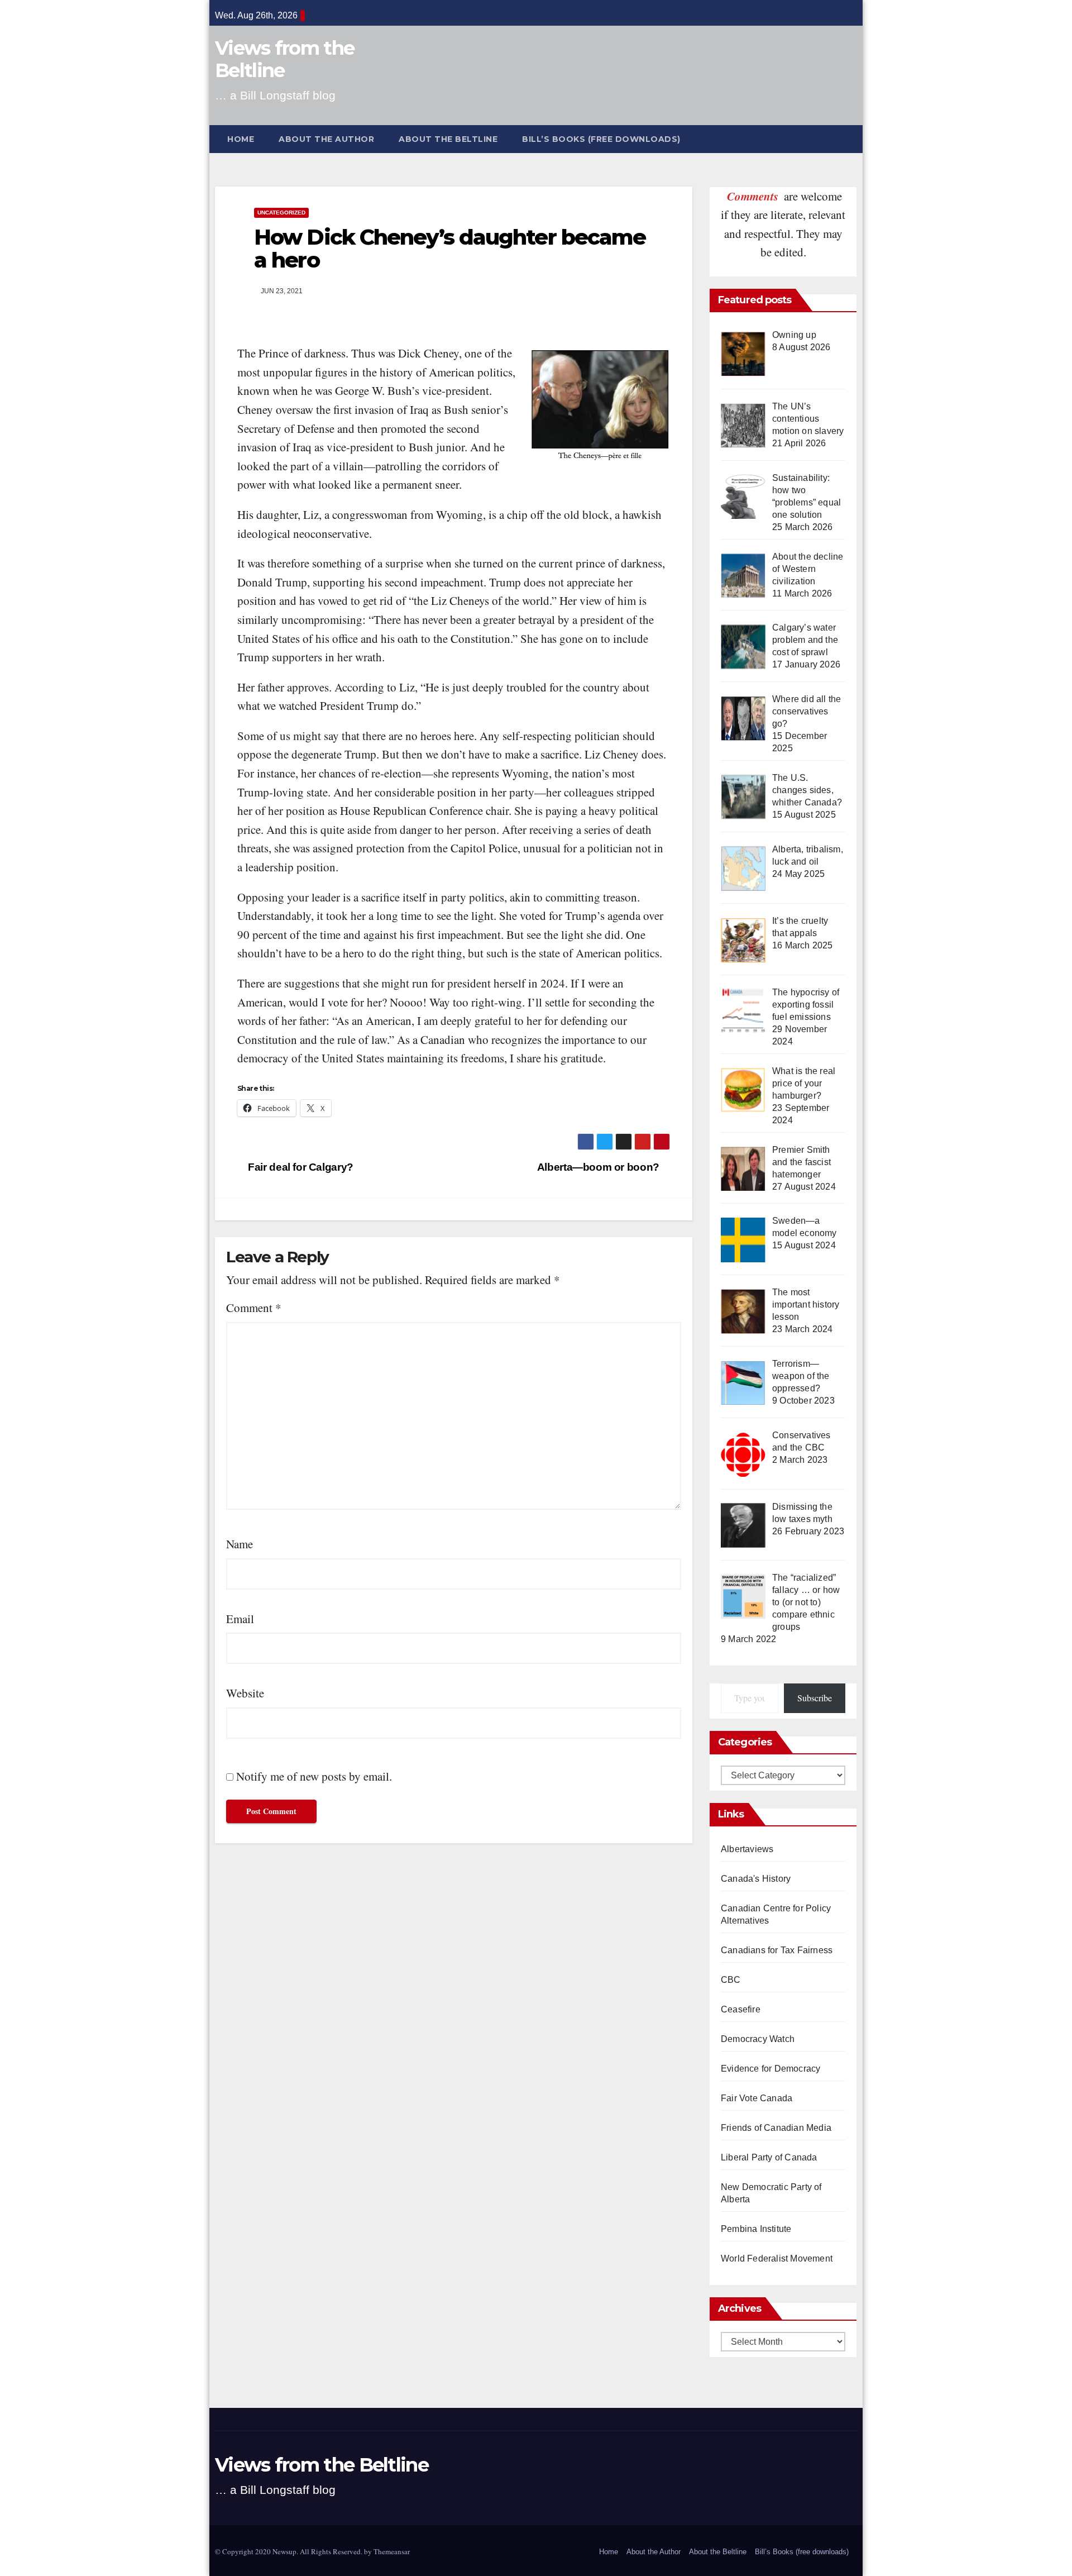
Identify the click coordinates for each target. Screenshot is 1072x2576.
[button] (854, 139)
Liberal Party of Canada (769, 2157)
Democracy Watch (758, 2039)
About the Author (326, 139)
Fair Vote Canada (757, 2098)
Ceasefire (741, 2009)
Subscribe (815, 1698)
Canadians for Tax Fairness (777, 1950)
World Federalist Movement (777, 2258)
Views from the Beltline (284, 59)
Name (240, 1544)
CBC (731, 1980)
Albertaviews (747, 1849)
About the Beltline (448, 139)
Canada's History (756, 1879)
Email (240, 1619)
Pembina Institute (756, 2229)
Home (241, 139)
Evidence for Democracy (770, 2069)
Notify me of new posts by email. (314, 1776)
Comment (254, 1308)
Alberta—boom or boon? (600, 1167)
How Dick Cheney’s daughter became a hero (450, 249)
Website (245, 1693)
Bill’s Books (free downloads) (601, 139)
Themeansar (392, 2551)
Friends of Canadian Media (776, 2128)
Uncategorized (281, 213)
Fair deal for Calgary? (300, 1167)
